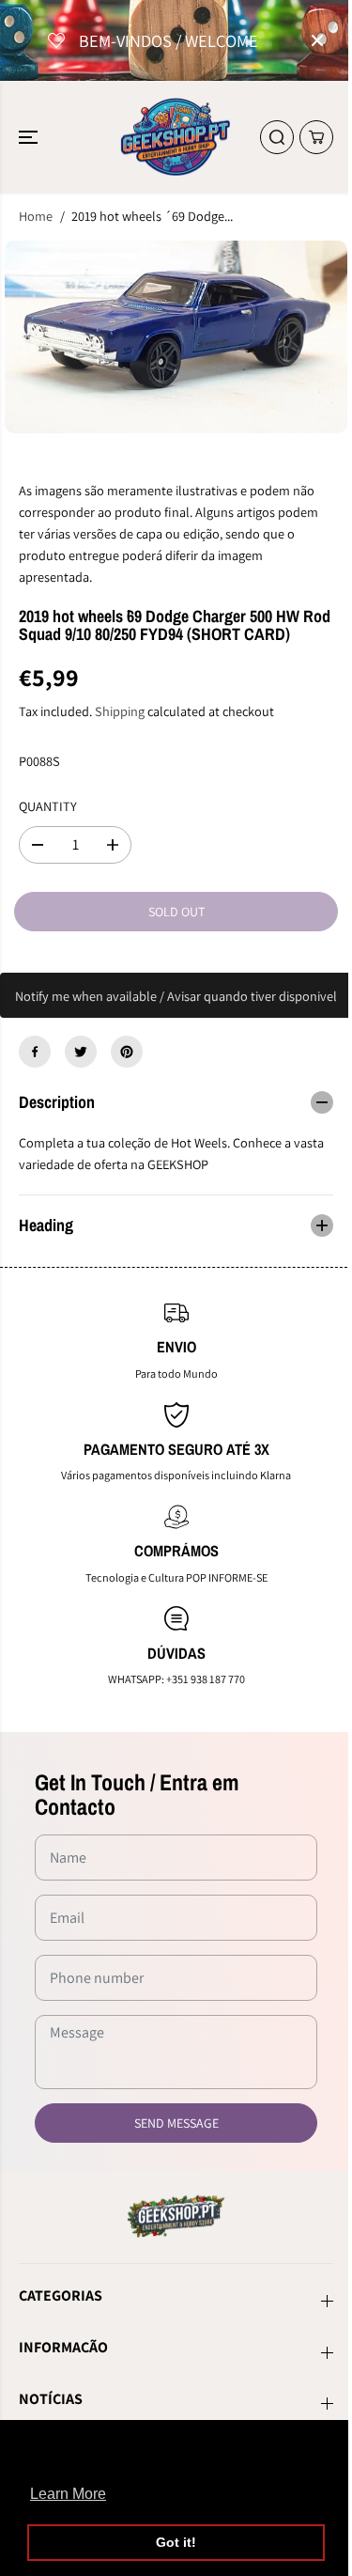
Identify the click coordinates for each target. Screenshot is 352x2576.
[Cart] (316, 137)
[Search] (277, 137)
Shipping (120, 711)
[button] (30, 137)
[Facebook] (35, 1052)
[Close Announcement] (317, 40)
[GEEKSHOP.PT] (176, 137)
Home (36, 216)
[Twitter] (81, 1052)
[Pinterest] (127, 1052)
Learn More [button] (68, 2494)
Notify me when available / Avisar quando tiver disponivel (176, 996)
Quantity (48, 806)
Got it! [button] (176, 2542)
